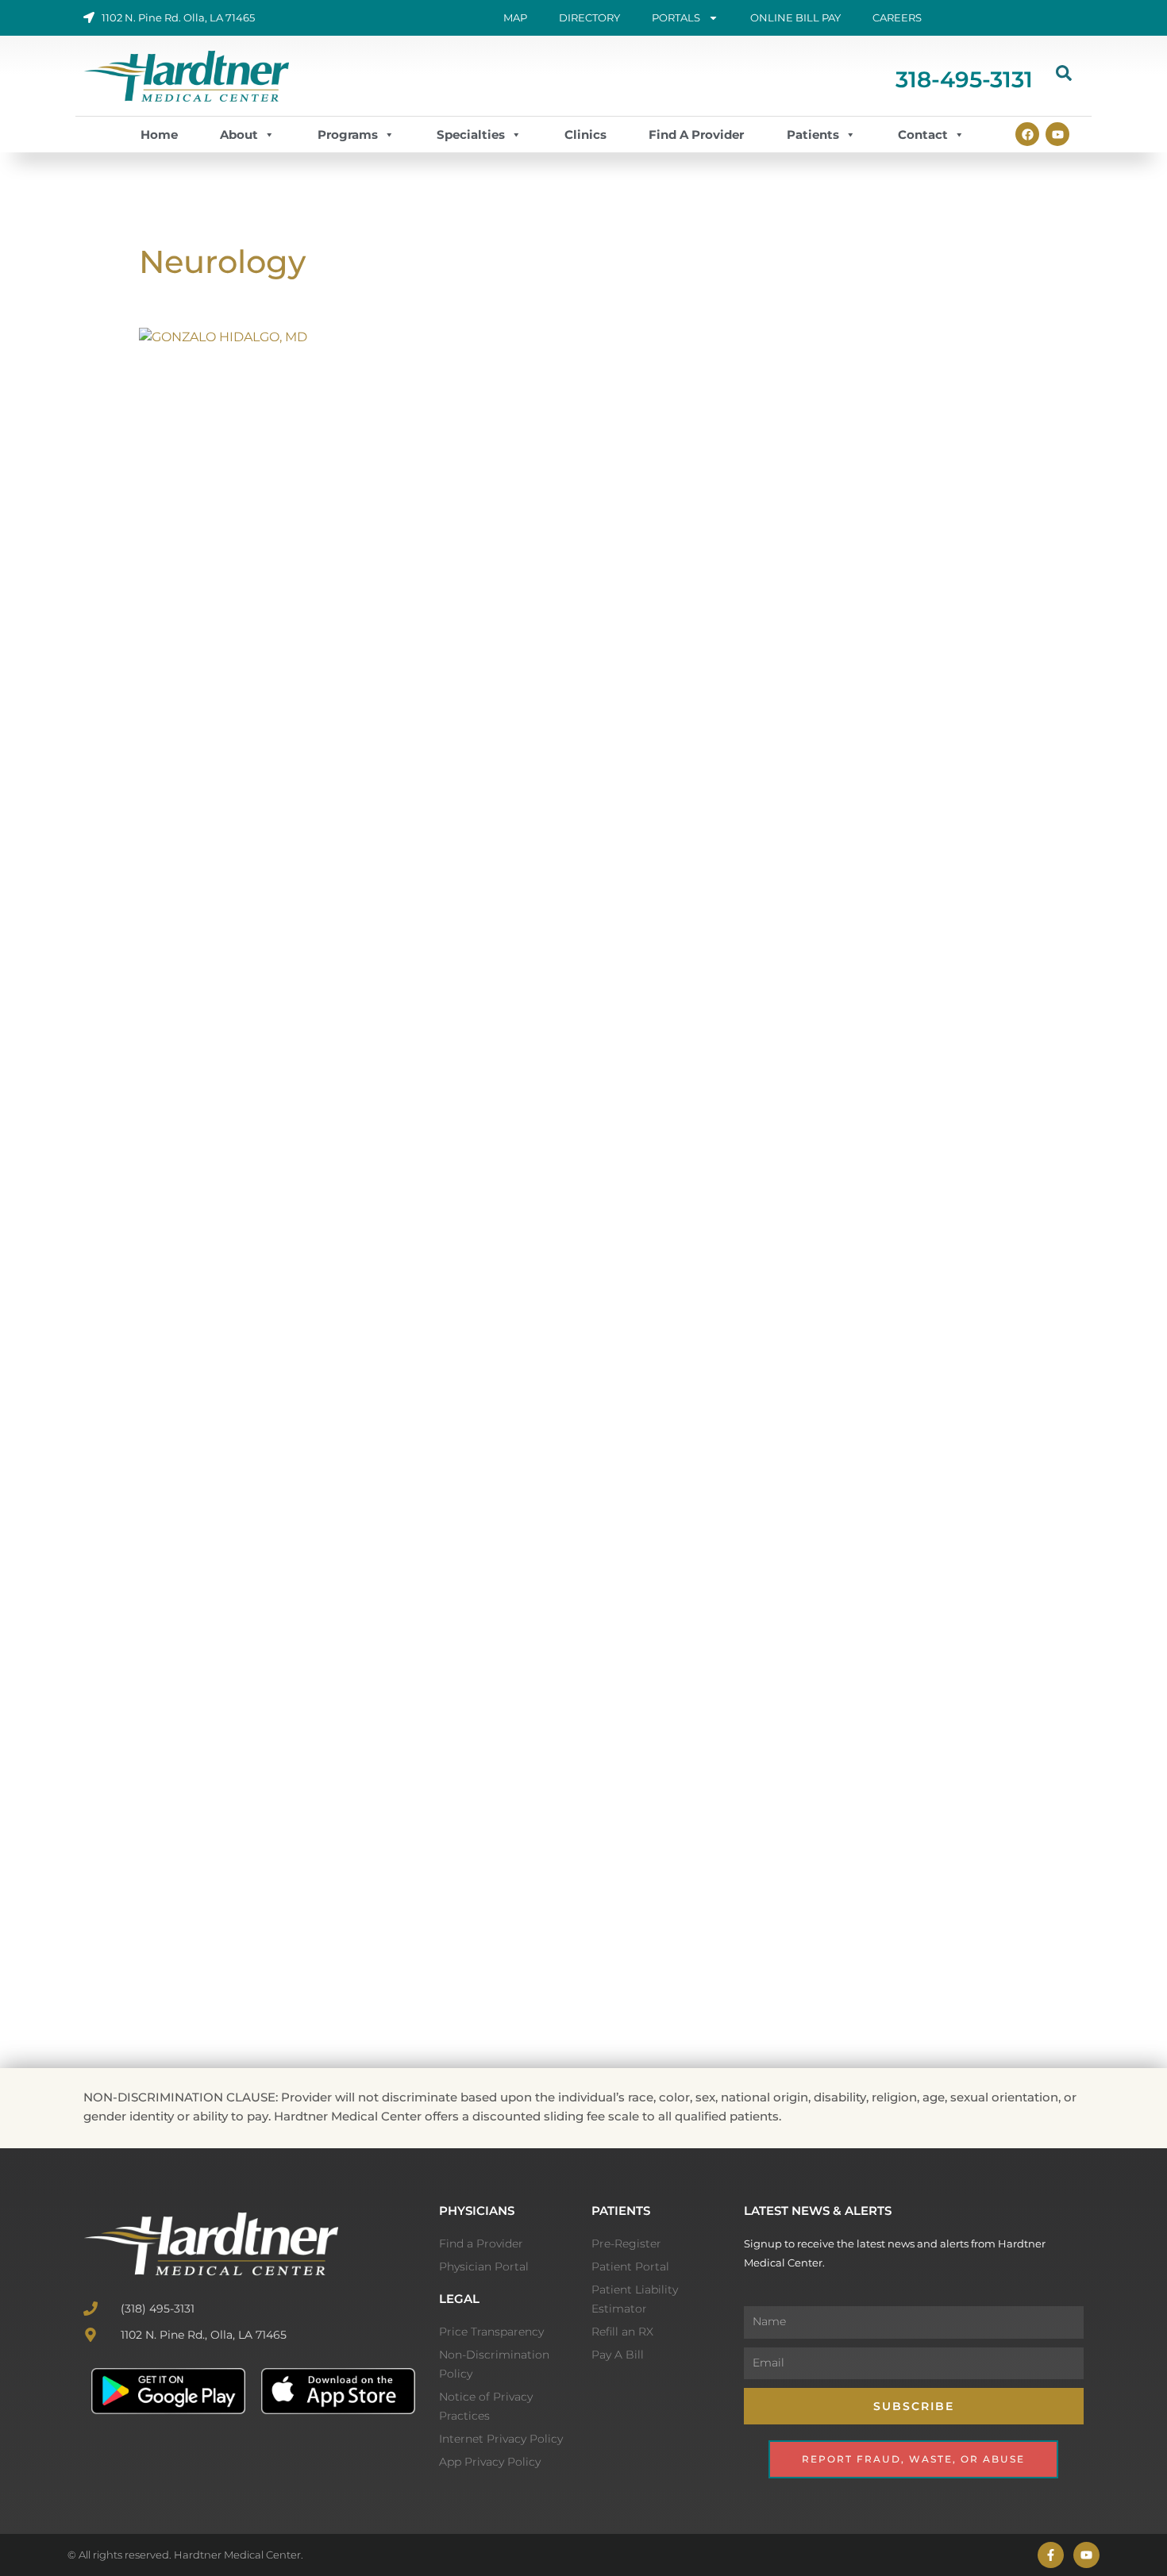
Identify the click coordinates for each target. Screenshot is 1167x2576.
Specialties (471, 135)
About (239, 135)
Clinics (585, 135)
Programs (348, 135)
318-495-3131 (964, 79)
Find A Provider (696, 135)
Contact (923, 135)
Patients (813, 135)
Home (159, 135)
